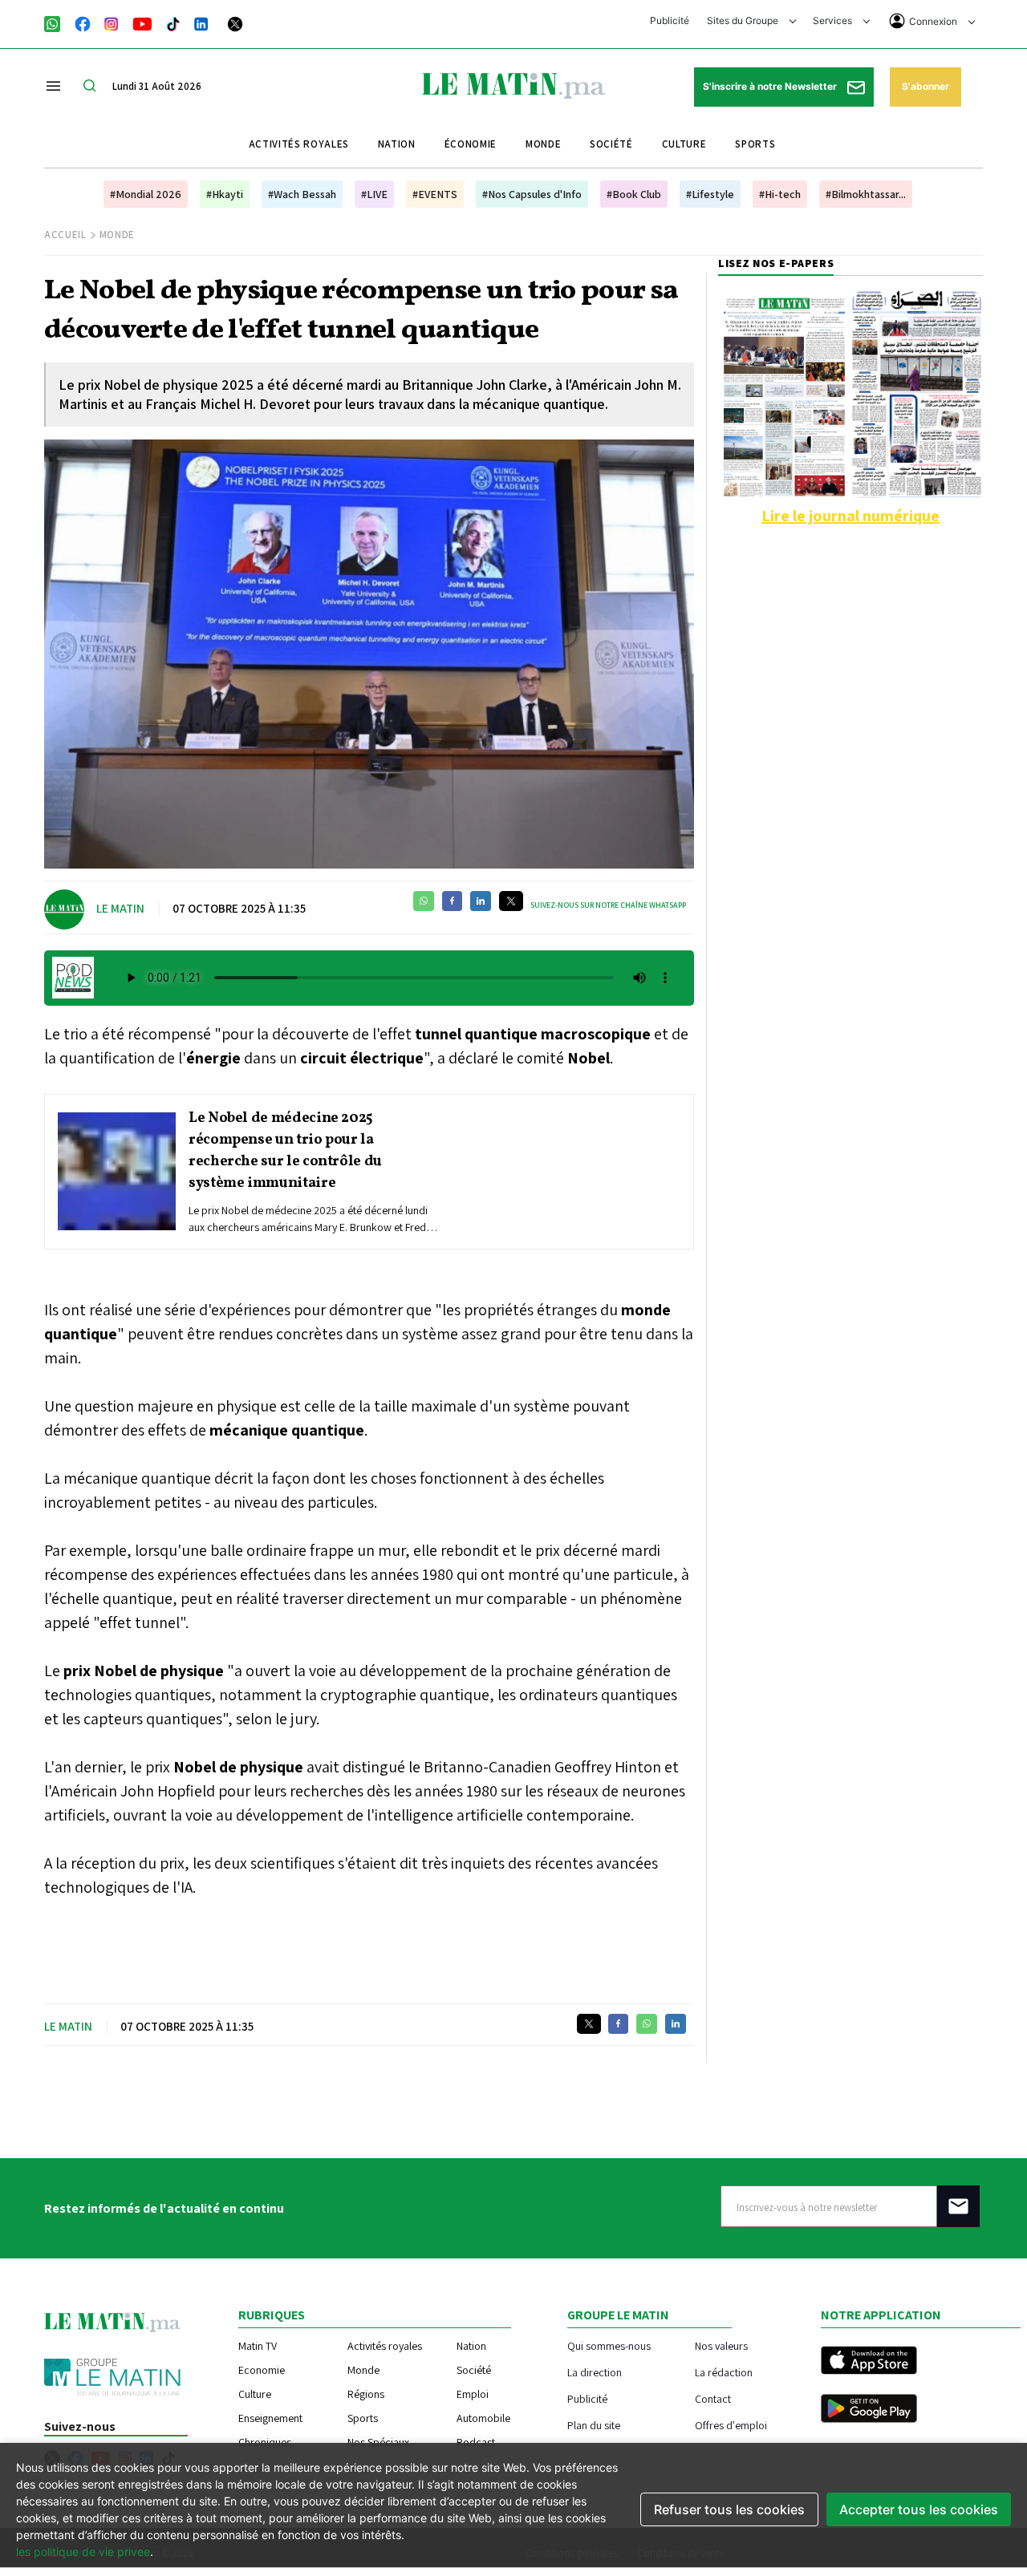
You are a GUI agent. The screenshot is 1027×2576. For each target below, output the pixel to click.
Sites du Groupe (744, 20)
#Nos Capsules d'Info (532, 194)
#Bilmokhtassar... (866, 194)
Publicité (670, 20)
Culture (684, 144)
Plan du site (594, 2425)
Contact (713, 2398)
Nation (397, 144)
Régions (366, 2394)
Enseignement (270, 2418)
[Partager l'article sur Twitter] (511, 901)
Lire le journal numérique (850, 516)
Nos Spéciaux (378, 2442)
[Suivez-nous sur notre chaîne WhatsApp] (57, 22)
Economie (262, 2370)
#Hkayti (225, 194)
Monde (543, 144)
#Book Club (634, 194)
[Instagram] (112, 22)
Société (611, 144)
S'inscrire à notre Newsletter (771, 86)
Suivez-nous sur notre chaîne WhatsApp (608, 905)
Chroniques (265, 2442)
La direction (595, 2372)
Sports (755, 144)
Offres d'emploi (731, 2425)
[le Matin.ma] (513, 84)
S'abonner (926, 86)
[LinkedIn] (201, 22)
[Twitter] (235, 22)
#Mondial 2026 (146, 194)
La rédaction (724, 2372)
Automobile (483, 2418)
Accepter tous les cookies (919, 2509)
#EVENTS (435, 194)
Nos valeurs (721, 2345)
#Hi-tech (780, 194)
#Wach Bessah (302, 194)
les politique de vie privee (83, 2552)
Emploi (473, 2394)
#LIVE (374, 194)
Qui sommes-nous (609, 2345)
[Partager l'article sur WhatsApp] (424, 901)
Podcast (476, 2442)
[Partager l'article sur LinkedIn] (481, 901)
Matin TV (258, 2346)
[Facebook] (83, 22)
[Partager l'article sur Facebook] (452, 901)
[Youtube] (142, 22)
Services (834, 20)
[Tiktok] (173, 22)
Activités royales (299, 144)
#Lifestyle (710, 194)
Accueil (65, 235)
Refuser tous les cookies (729, 2509)
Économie (471, 144)
